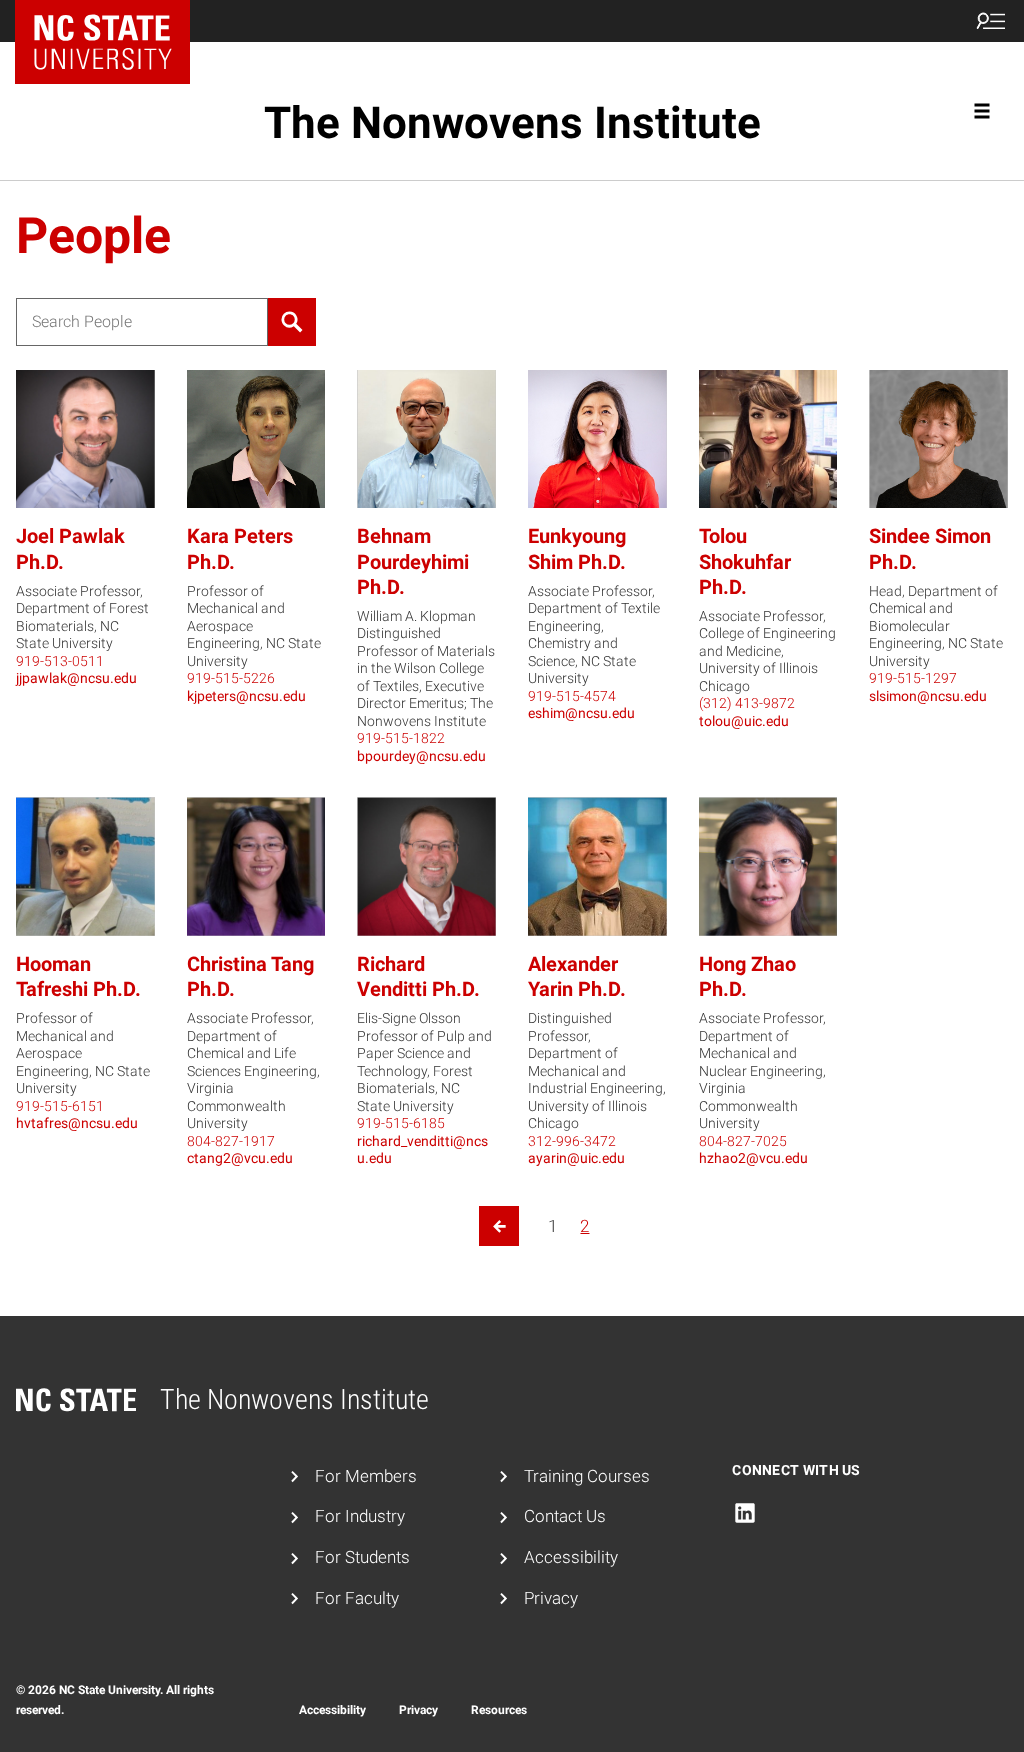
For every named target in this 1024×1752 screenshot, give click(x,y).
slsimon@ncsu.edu (928, 696)
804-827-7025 (743, 1141)
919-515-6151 (60, 1106)
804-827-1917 (231, 1141)
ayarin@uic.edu (576, 1158)
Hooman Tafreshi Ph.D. (78, 976)
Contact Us (565, 1516)
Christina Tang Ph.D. (250, 976)
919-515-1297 (913, 678)
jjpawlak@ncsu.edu (76, 678)
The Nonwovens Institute (512, 123)
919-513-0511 (60, 661)
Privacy (551, 1598)
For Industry (360, 1516)
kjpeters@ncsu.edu (246, 696)
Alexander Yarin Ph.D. (577, 976)
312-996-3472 (572, 1141)
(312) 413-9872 (747, 703)
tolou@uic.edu (744, 721)
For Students (362, 1557)
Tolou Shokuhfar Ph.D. (745, 561)
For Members (366, 1476)
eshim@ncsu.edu (581, 713)
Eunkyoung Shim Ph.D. (577, 548)
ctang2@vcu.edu (240, 1158)
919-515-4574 (572, 696)
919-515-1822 (401, 738)
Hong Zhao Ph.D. (747, 976)
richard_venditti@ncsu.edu (422, 1150)
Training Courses (587, 1476)
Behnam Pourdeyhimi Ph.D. (413, 561)
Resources (499, 1710)
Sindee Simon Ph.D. (930, 548)
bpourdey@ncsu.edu (421, 756)
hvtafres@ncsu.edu (77, 1123)
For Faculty (357, 1598)
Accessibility (571, 1557)
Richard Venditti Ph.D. (418, 976)
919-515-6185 (401, 1123)
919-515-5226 (231, 678)
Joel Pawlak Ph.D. (70, 548)
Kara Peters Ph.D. (240, 548)
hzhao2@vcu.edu (753, 1158)
